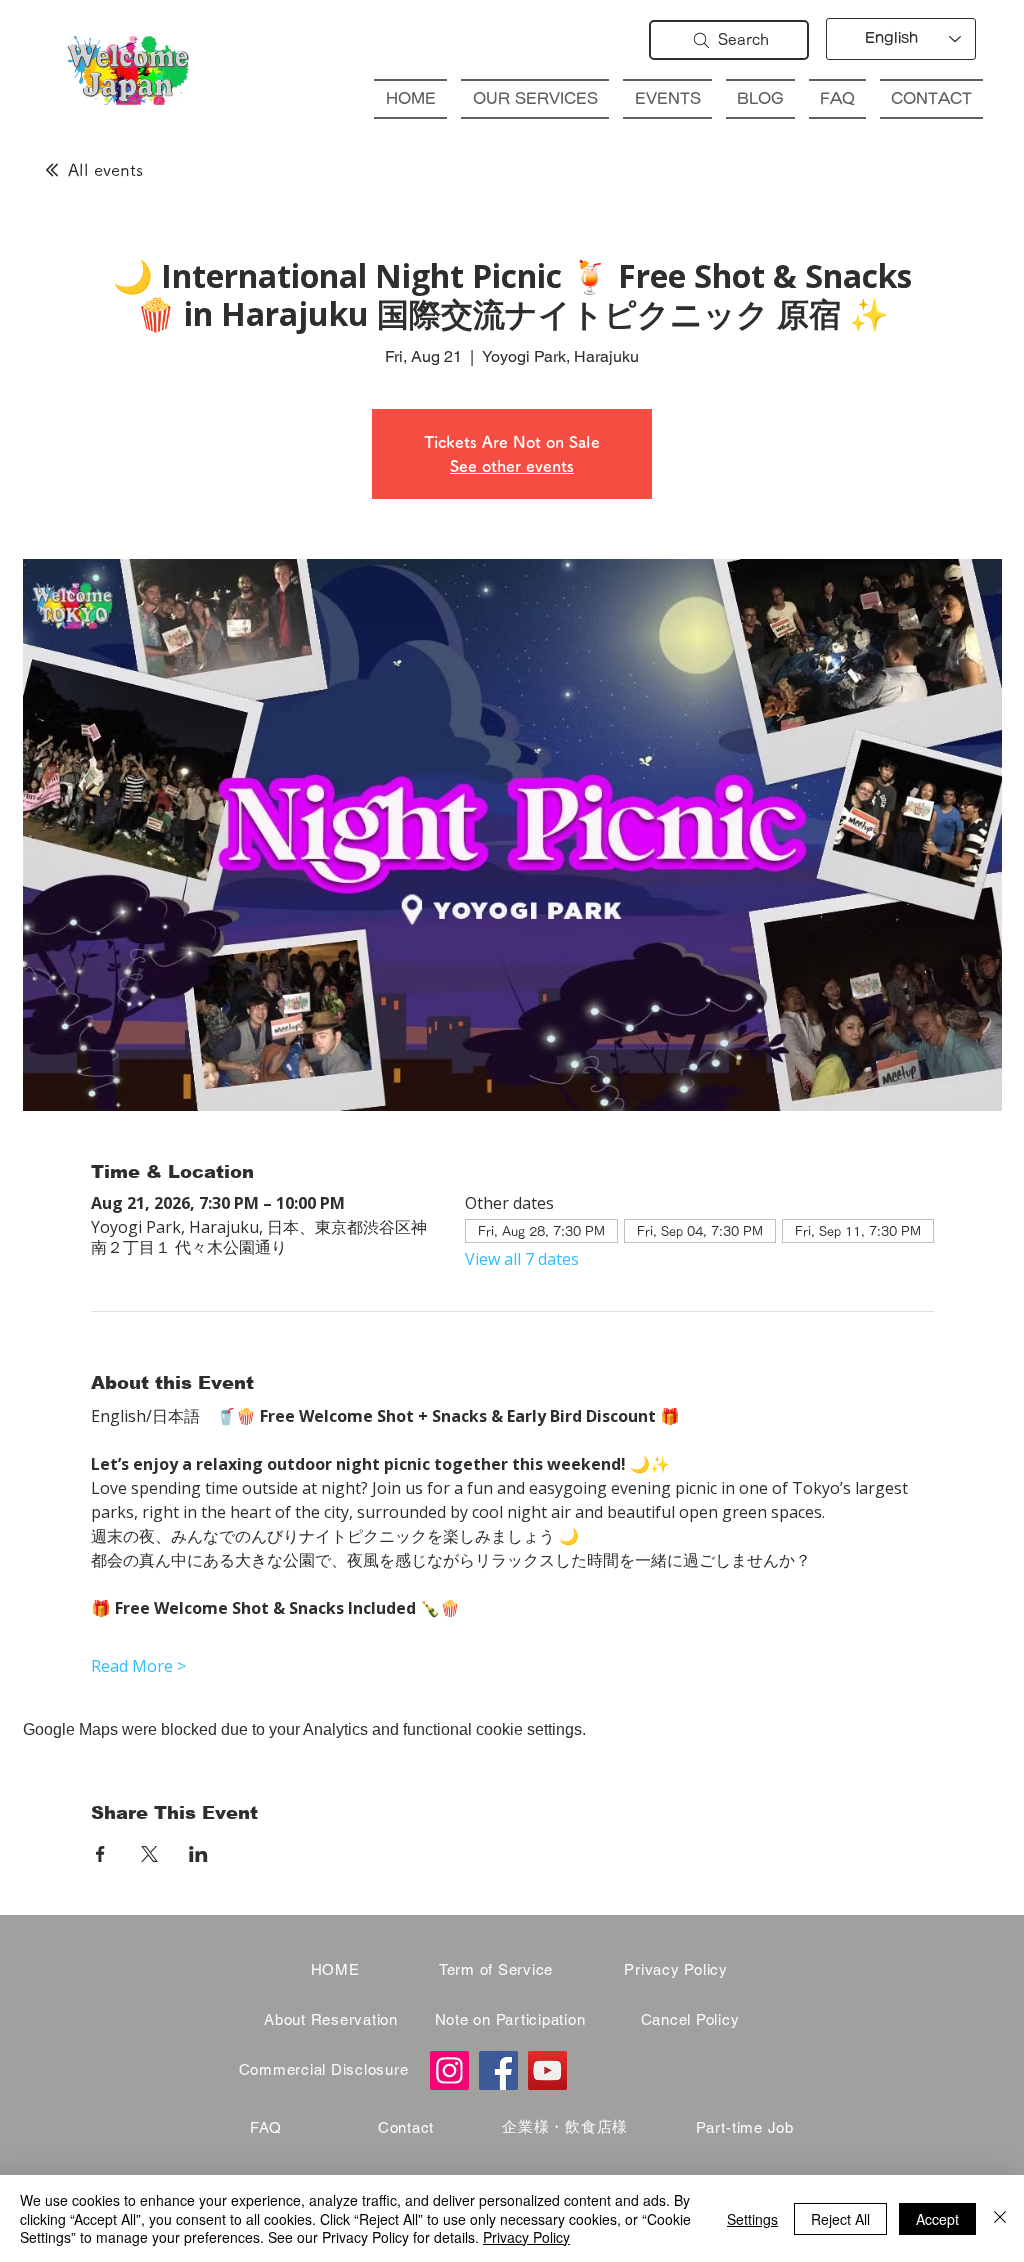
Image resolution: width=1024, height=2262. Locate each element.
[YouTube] (547, 2070)
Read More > (138, 1666)
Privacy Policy (526, 2237)
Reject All (840, 2219)
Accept (937, 2219)
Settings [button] (752, 2219)
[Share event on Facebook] (100, 1854)
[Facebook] (498, 2070)
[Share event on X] (149, 1854)
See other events (512, 466)
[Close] (1000, 2218)
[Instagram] (449, 2070)
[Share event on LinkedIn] (198, 1854)
